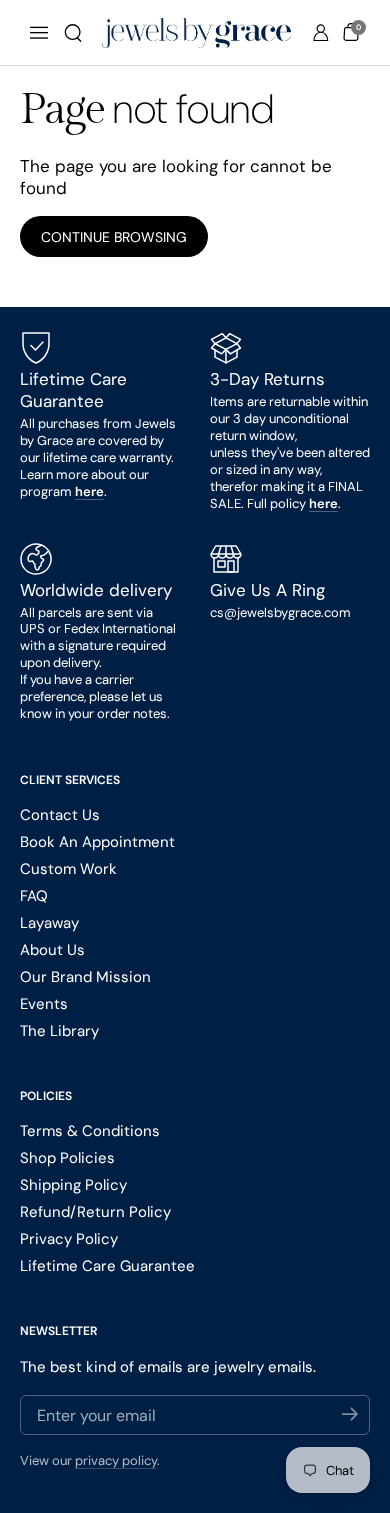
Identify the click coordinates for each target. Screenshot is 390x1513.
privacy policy (116, 1460)
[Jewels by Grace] (196, 33)
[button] (73, 33)
